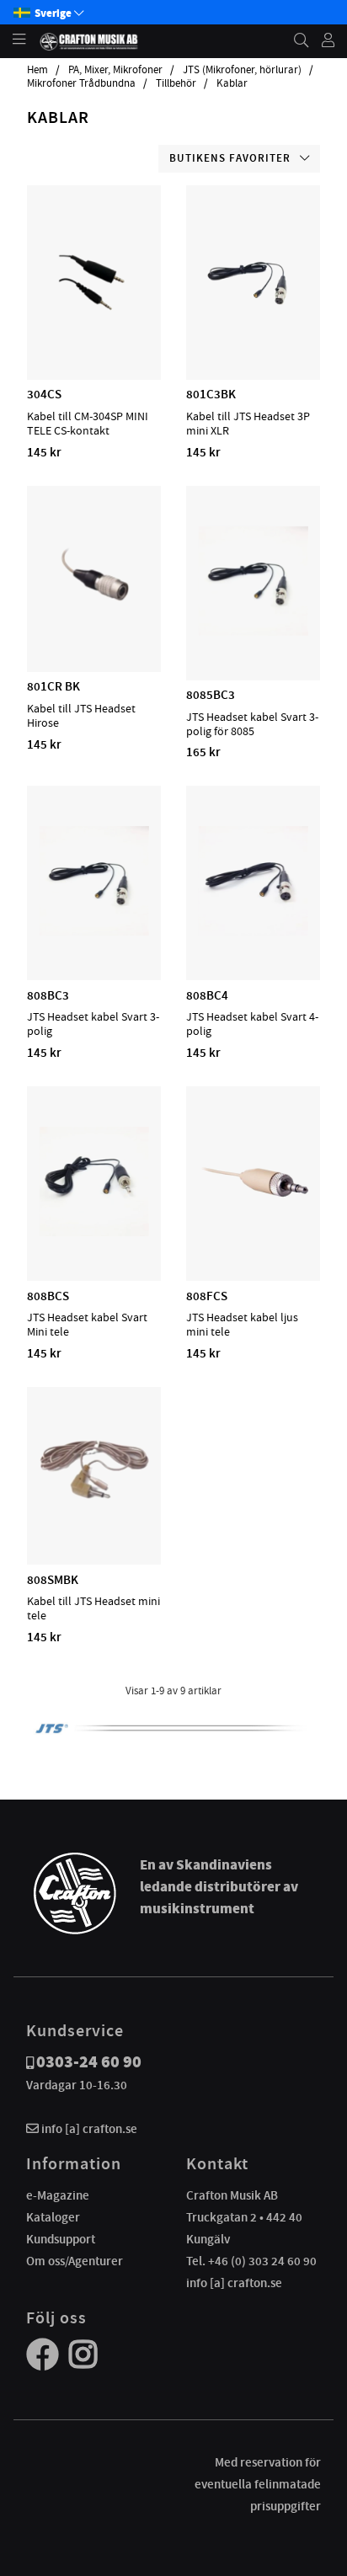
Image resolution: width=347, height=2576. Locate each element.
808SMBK (53, 1580)
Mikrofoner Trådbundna (81, 83)
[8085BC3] (254, 632)
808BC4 (207, 995)
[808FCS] (254, 1232)
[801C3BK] (254, 331)
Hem (37, 70)
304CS (44, 394)
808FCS (207, 1296)
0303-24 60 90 (89, 2062)
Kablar (232, 83)
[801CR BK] (94, 623)
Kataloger (53, 2217)
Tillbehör (176, 83)
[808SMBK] (94, 1516)
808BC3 (48, 995)
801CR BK (53, 686)
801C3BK (211, 394)
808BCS (48, 1296)
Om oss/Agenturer (75, 2261)
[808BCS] (94, 1232)
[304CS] (94, 331)
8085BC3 (211, 695)
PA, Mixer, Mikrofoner (115, 70)
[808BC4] (254, 931)
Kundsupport (61, 2239)
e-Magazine (58, 2195)
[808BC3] (94, 931)
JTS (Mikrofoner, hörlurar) (242, 70)
